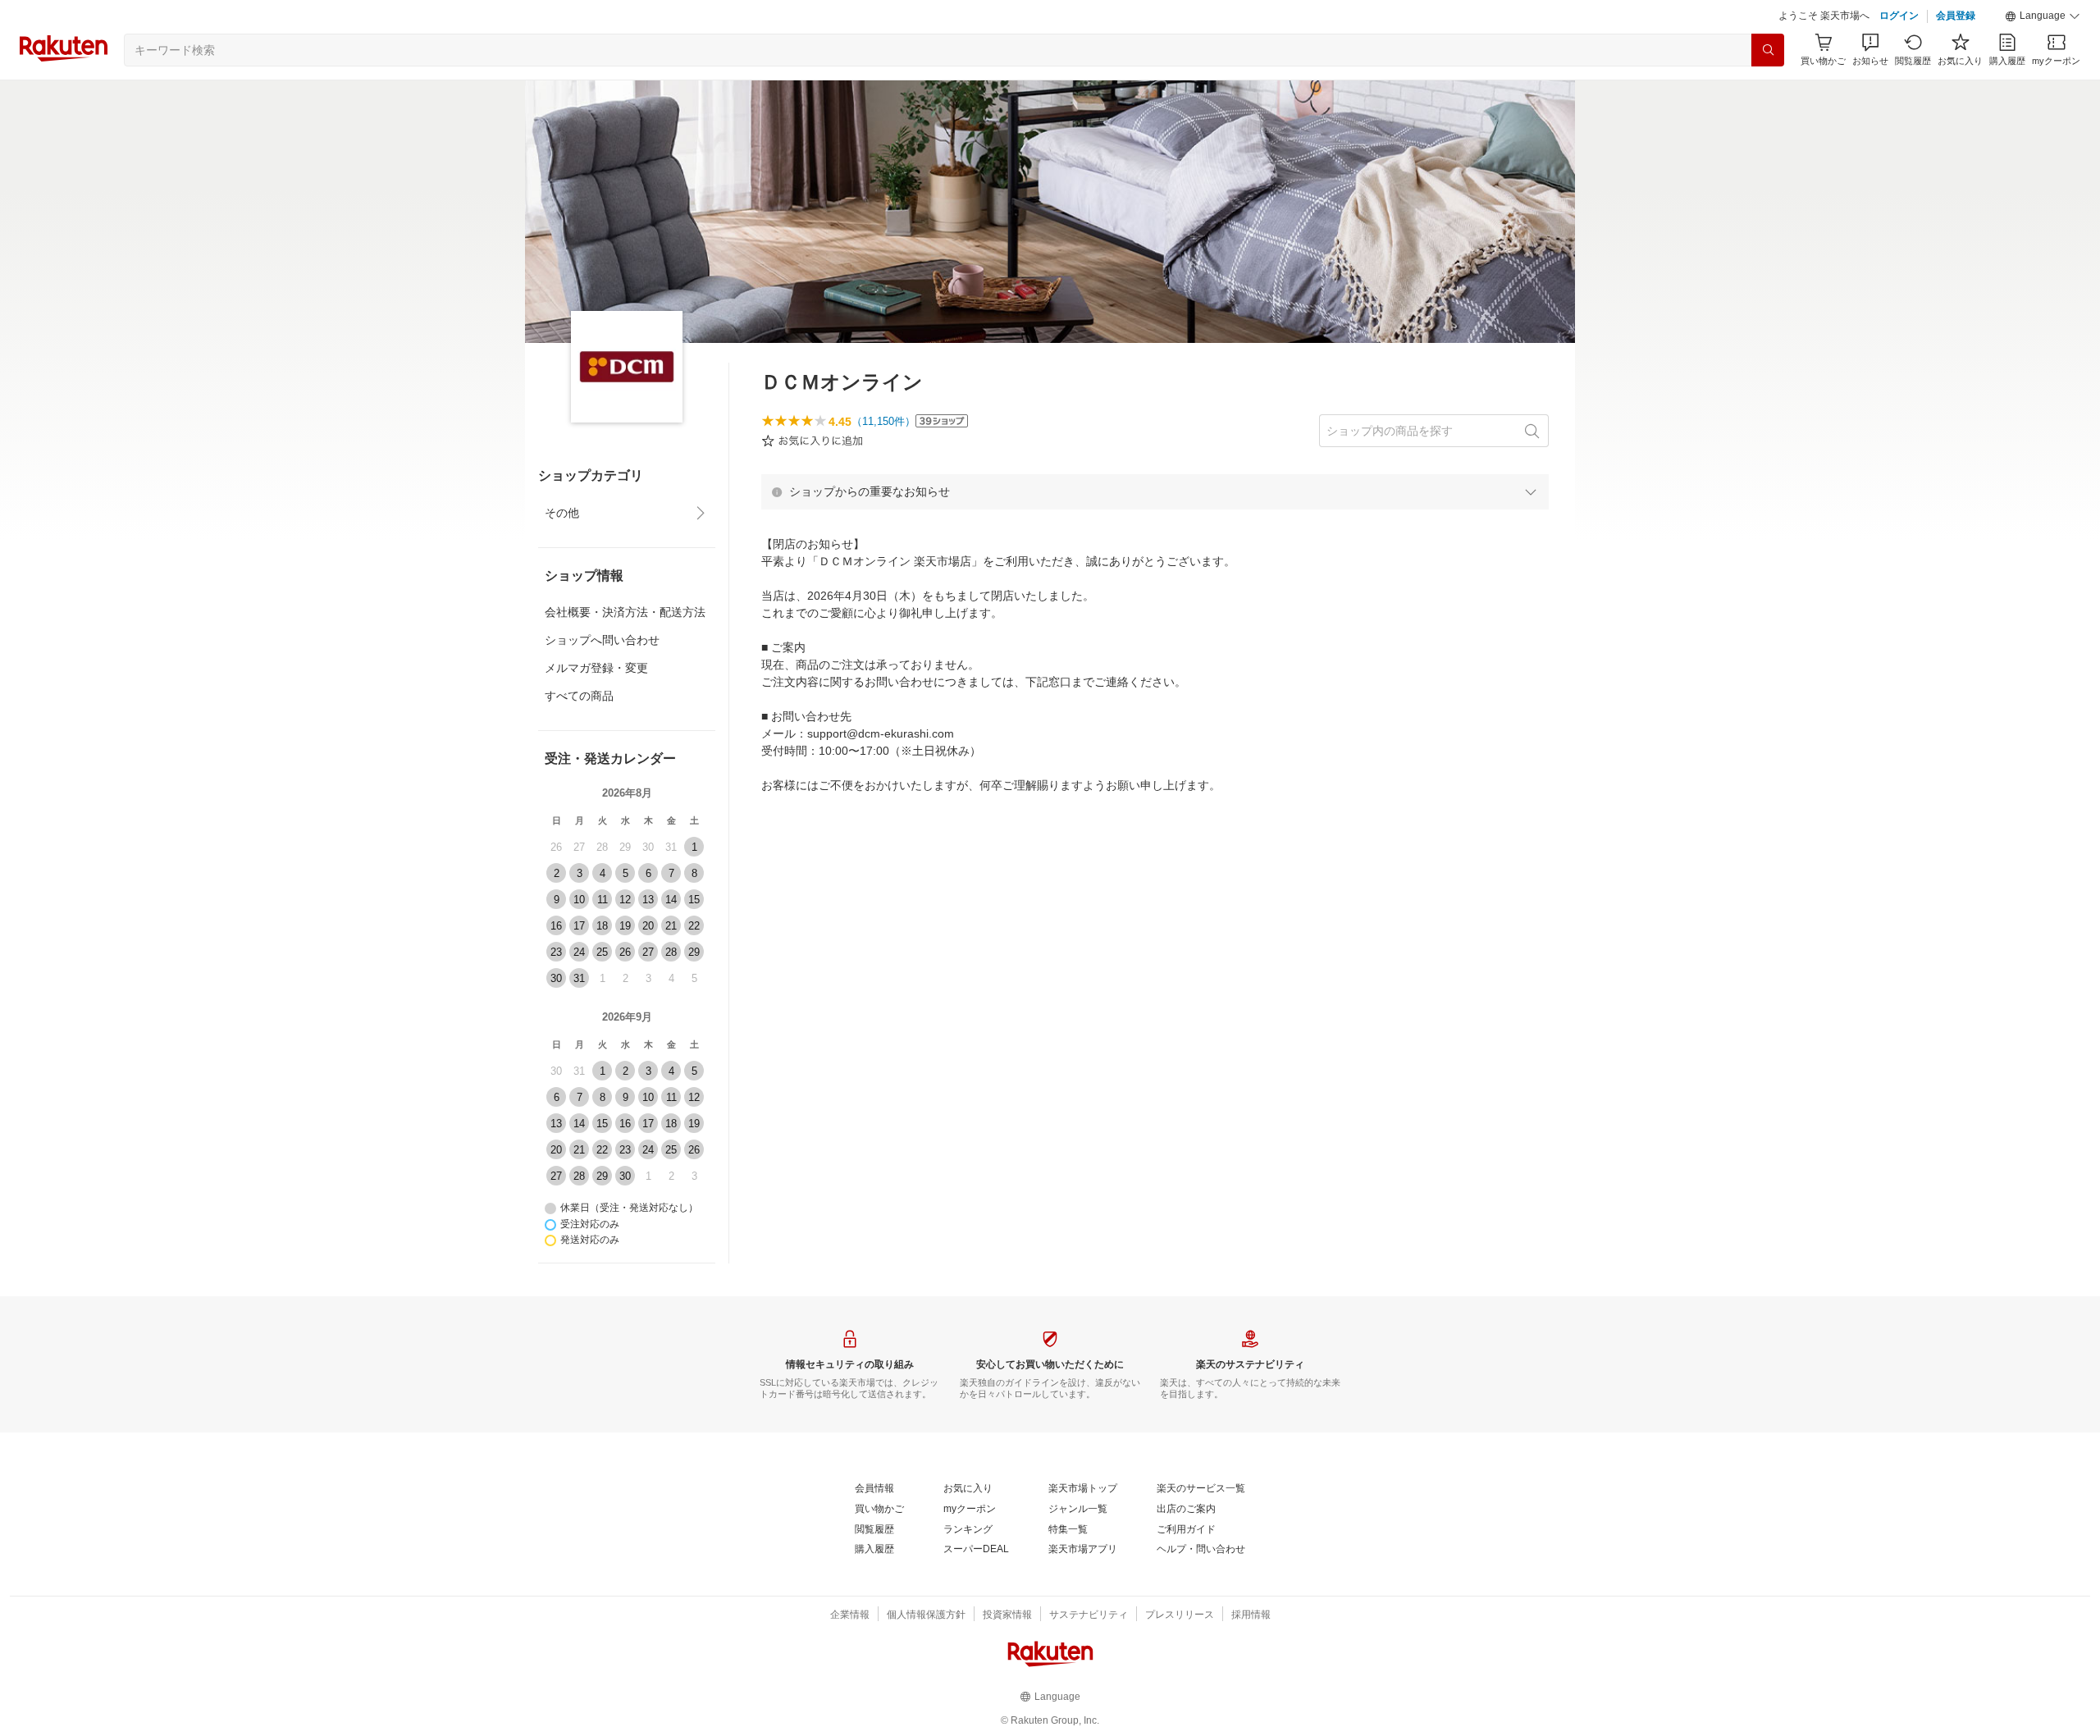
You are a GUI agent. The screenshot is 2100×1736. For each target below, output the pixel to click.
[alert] (1155, 491)
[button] (2043, 16)
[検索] (1768, 50)
